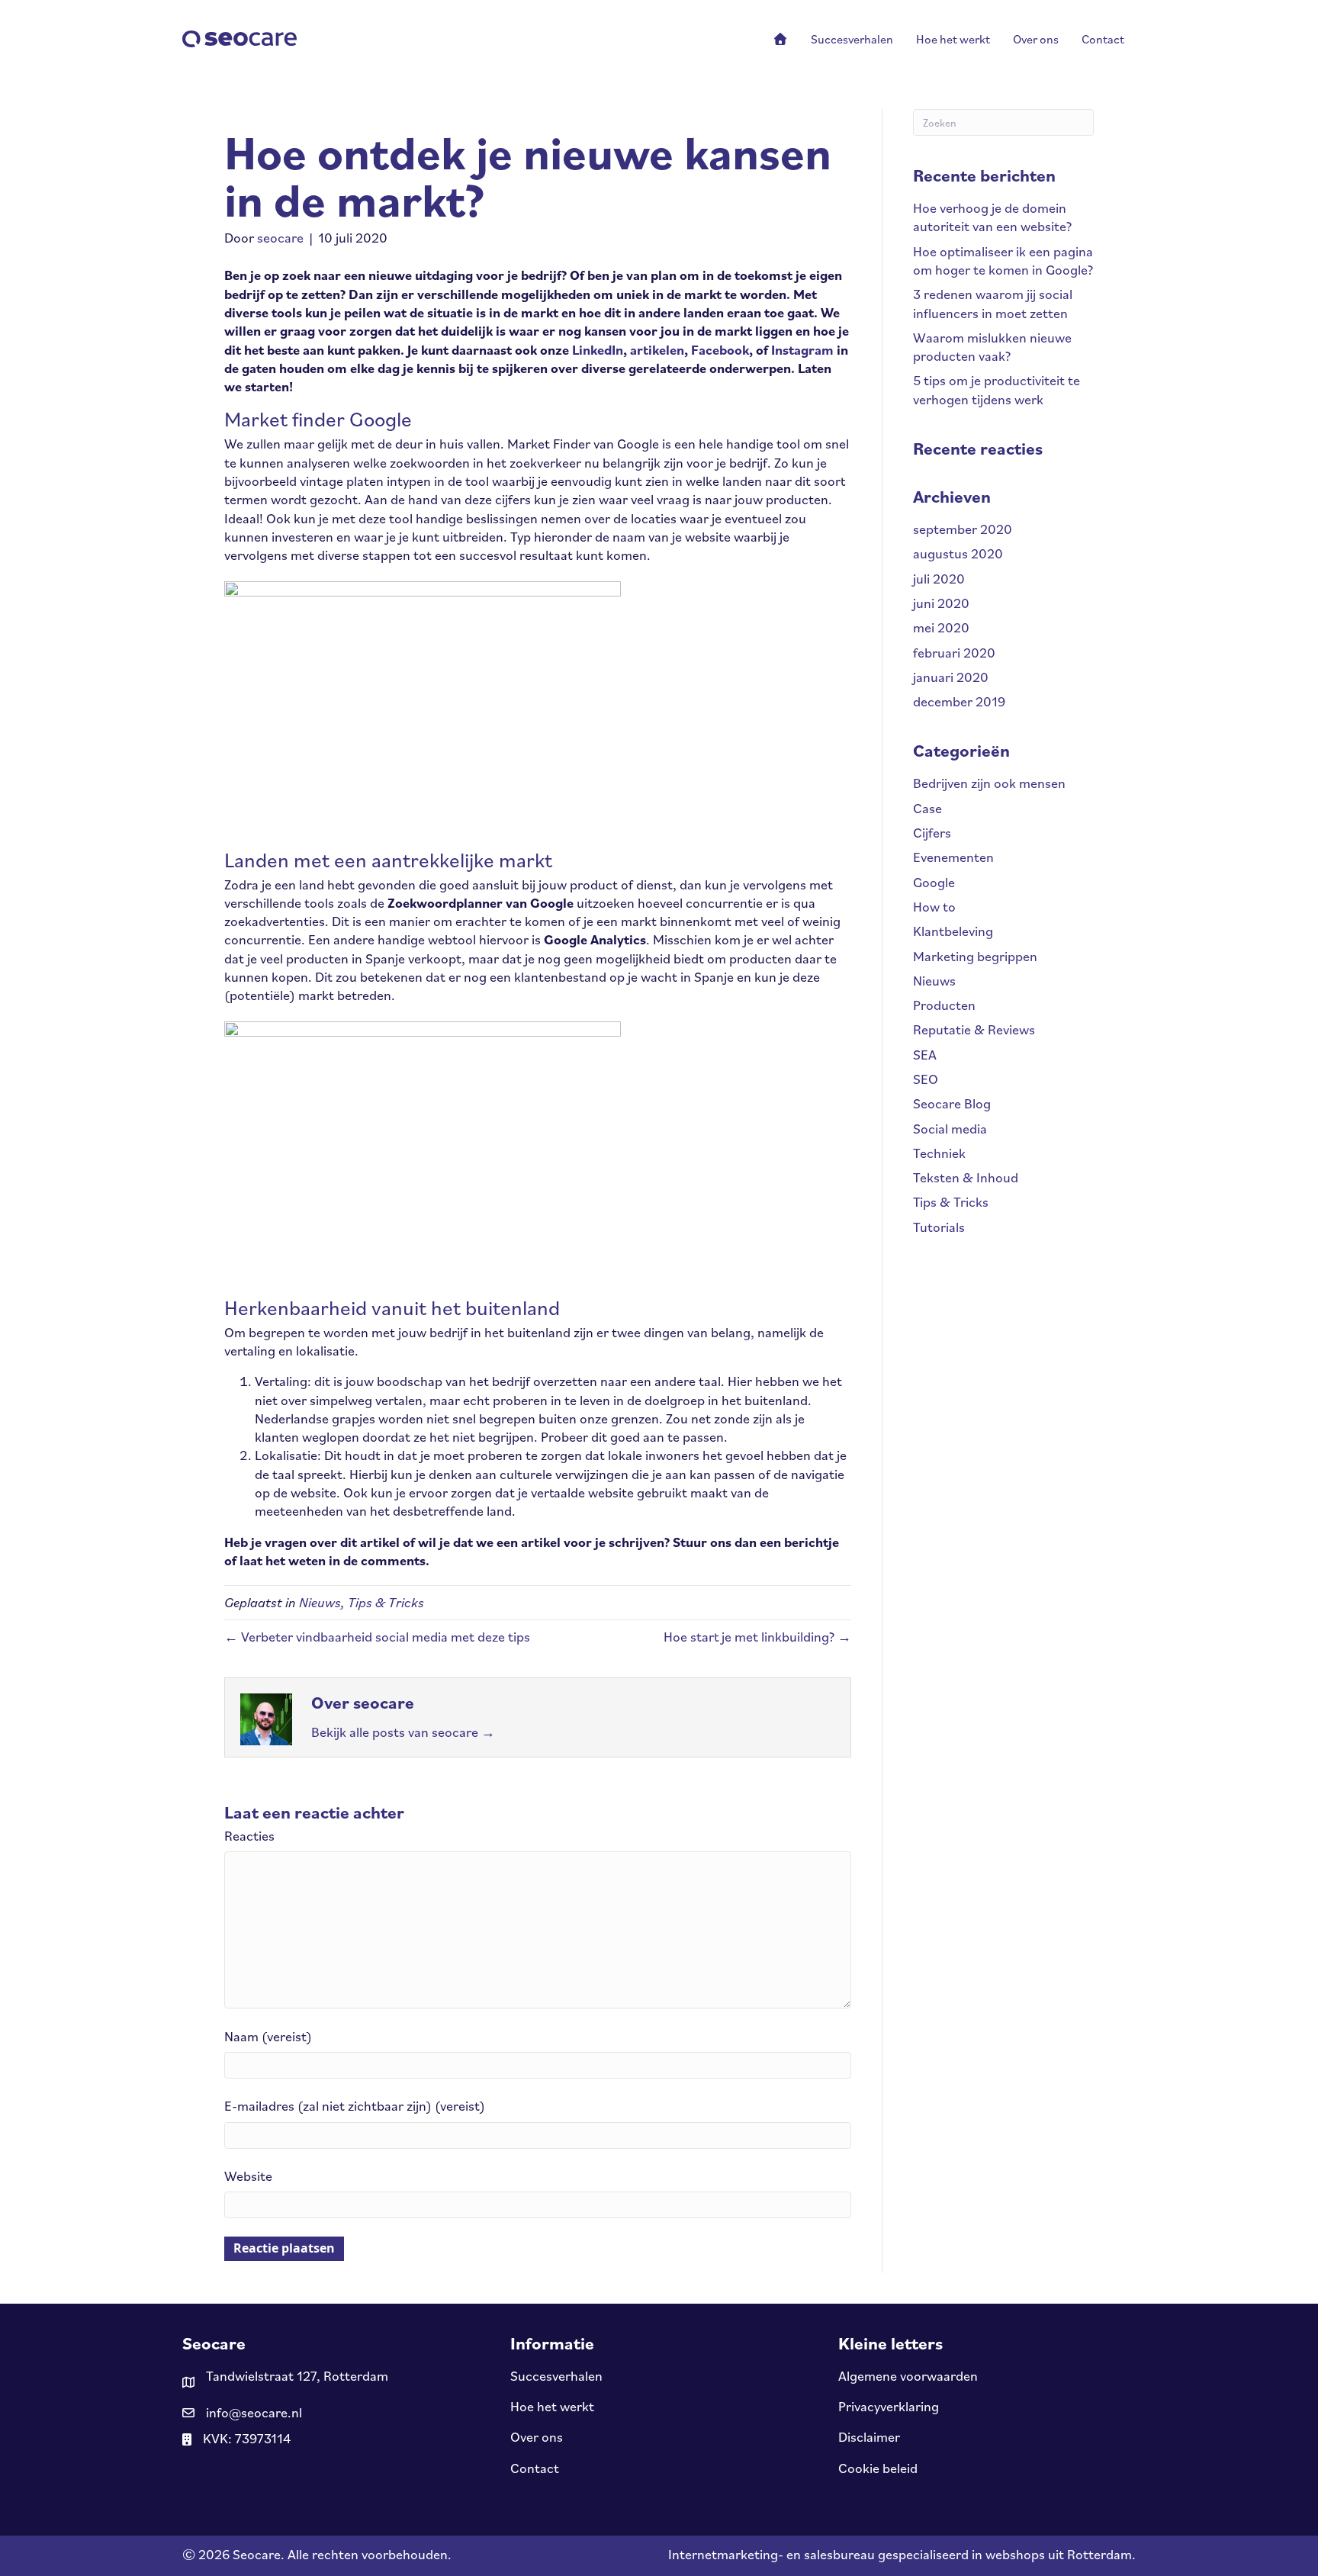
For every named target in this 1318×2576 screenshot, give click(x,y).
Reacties (249, 1836)
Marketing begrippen (975, 956)
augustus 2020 (958, 553)
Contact (535, 2468)
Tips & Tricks (386, 1602)
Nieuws (320, 1602)
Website (248, 2176)
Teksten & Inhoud (966, 1177)
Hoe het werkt (552, 2406)
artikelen (657, 350)
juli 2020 (939, 579)
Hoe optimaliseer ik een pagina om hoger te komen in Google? (1003, 260)
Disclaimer (869, 2437)
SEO (926, 1079)
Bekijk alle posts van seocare (403, 1732)
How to (934, 907)
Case (927, 808)
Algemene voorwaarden (908, 2376)
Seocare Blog (952, 1103)
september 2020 (963, 529)
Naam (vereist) (268, 2036)
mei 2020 (941, 627)
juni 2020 (941, 603)
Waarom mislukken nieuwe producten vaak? (992, 347)
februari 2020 (954, 653)
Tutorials (939, 1227)
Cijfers (932, 833)
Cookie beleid (878, 2468)
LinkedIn (598, 350)
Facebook (720, 350)
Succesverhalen (556, 2376)
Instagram (802, 350)
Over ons (537, 2437)
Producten (944, 1005)
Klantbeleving (953, 931)
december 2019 (959, 701)
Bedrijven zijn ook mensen (989, 783)
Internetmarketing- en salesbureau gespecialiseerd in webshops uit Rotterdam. (902, 2554)
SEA (925, 1055)
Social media (950, 1129)
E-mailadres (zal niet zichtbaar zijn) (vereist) (355, 2106)
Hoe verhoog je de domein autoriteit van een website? (992, 217)
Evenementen (953, 857)
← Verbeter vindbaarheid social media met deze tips (377, 1637)
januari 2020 (951, 677)
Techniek (939, 1153)
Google (934, 882)
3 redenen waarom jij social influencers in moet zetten (993, 303)
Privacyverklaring (889, 2406)
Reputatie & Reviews (974, 1029)
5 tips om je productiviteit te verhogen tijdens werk (997, 389)
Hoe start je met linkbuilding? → (757, 1637)
